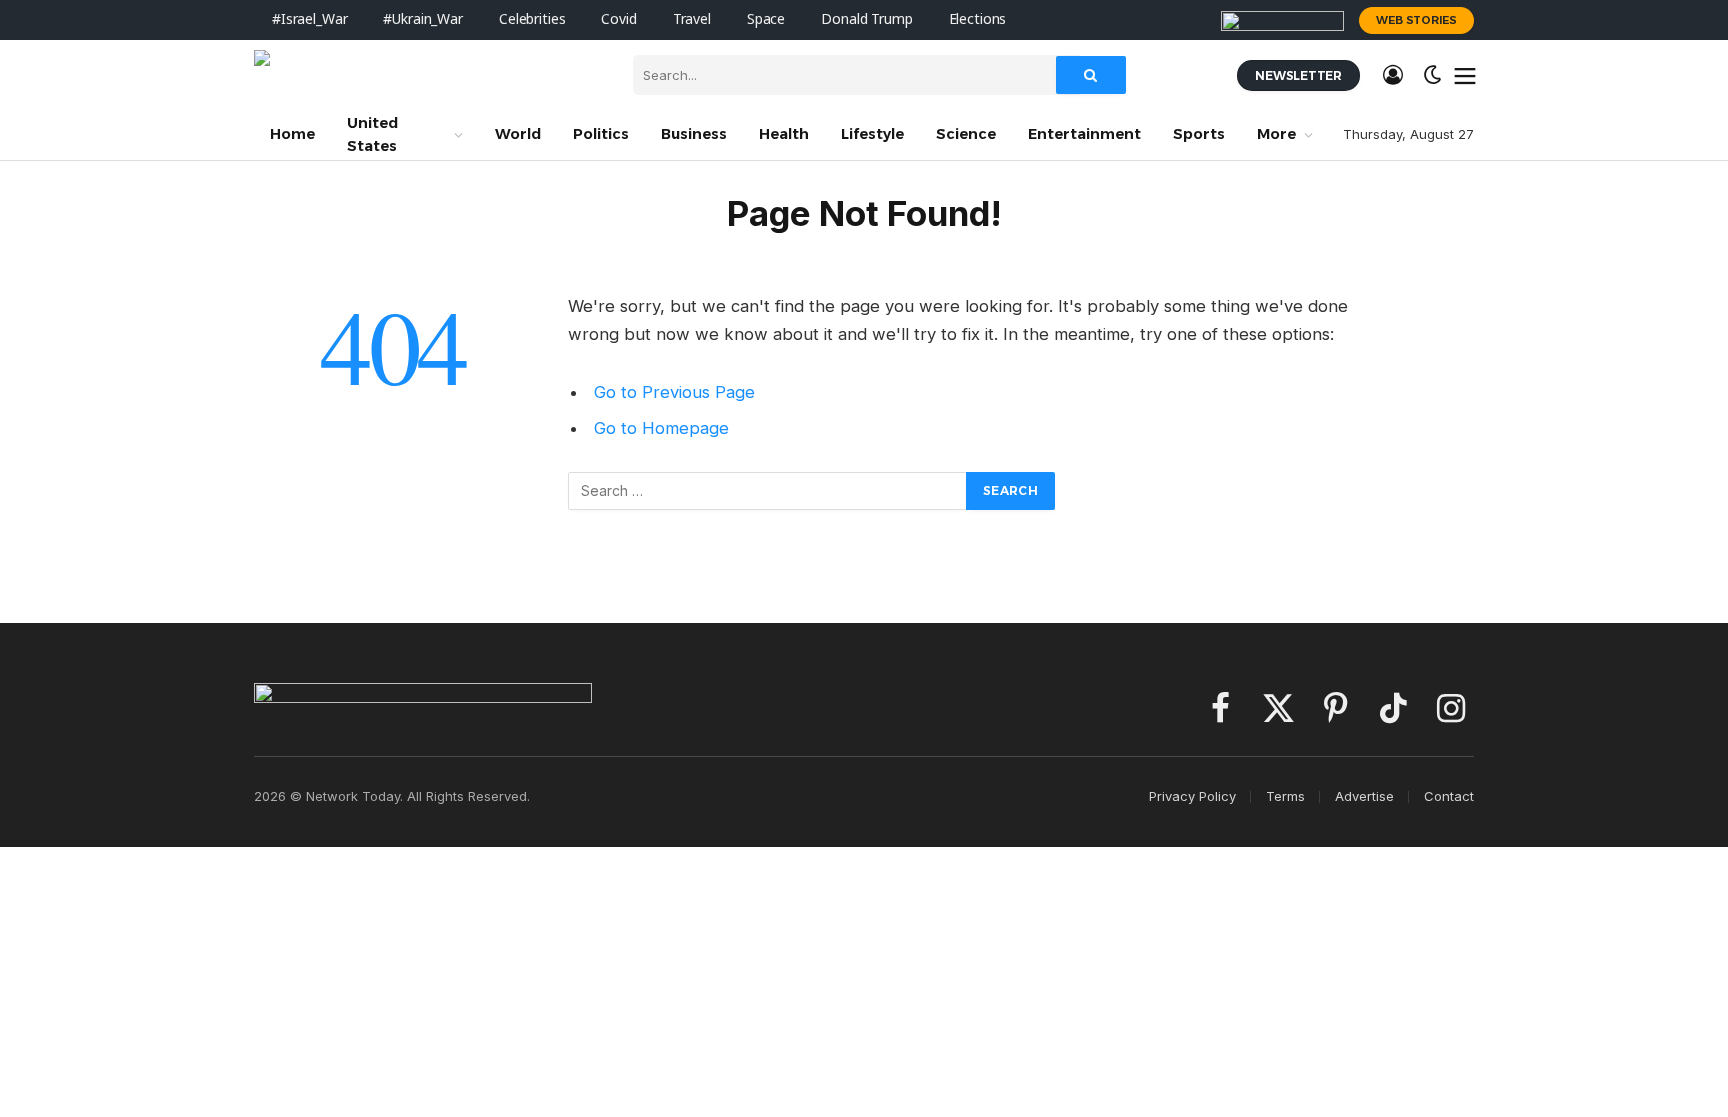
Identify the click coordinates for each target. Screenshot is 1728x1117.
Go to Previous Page (674, 392)
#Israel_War (309, 19)
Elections (978, 19)
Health (784, 134)
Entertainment (1084, 134)
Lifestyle (872, 134)
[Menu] (1465, 75)
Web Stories (1416, 20)
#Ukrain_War (422, 19)
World (518, 134)
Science (966, 134)
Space (766, 19)
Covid (618, 19)
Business (694, 134)
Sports (1199, 134)
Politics (601, 134)
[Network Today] (428, 75)
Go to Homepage (661, 428)
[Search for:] (768, 491)
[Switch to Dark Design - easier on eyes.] (1433, 75)
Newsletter (1298, 75)
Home (292, 134)
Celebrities (532, 19)
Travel (692, 19)
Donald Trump (866, 19)
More (1276, 134)
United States (372, 134)
